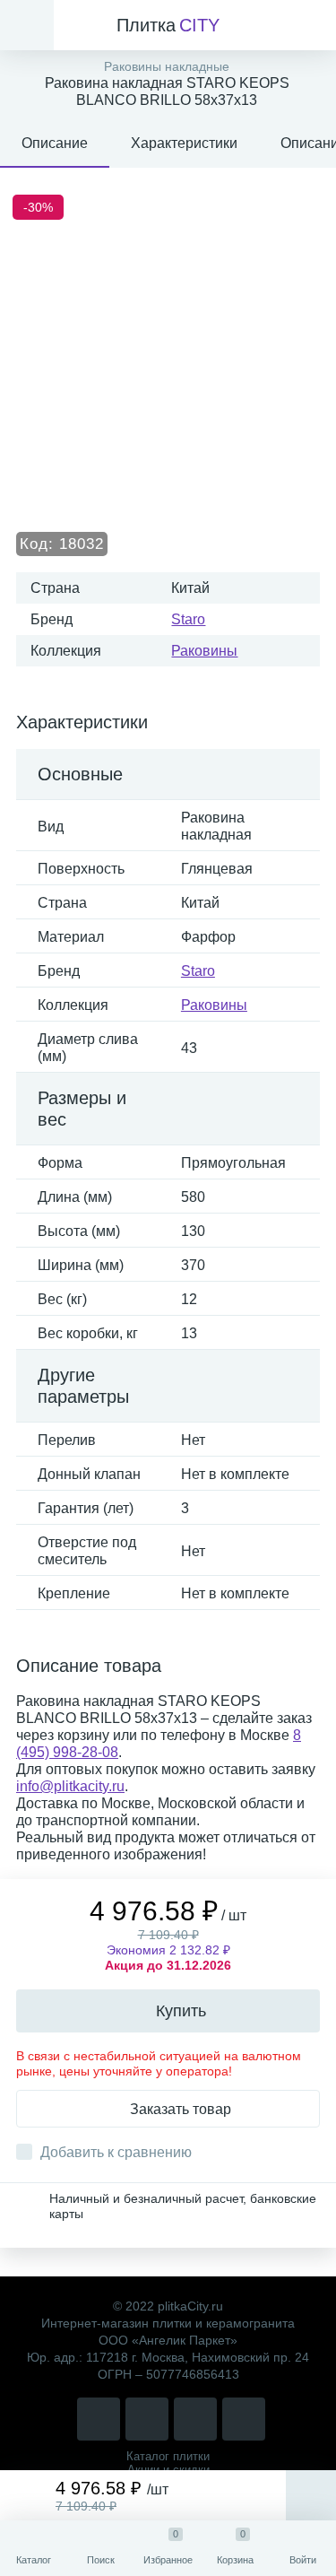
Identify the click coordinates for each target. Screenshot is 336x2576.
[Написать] (147, 2419)
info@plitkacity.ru (70, 1786)
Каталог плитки (168, 2456)
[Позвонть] (99, 2419)
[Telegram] (195, 2419)
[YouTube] (244, 2419)
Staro (188, 619)
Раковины (204, 651)
